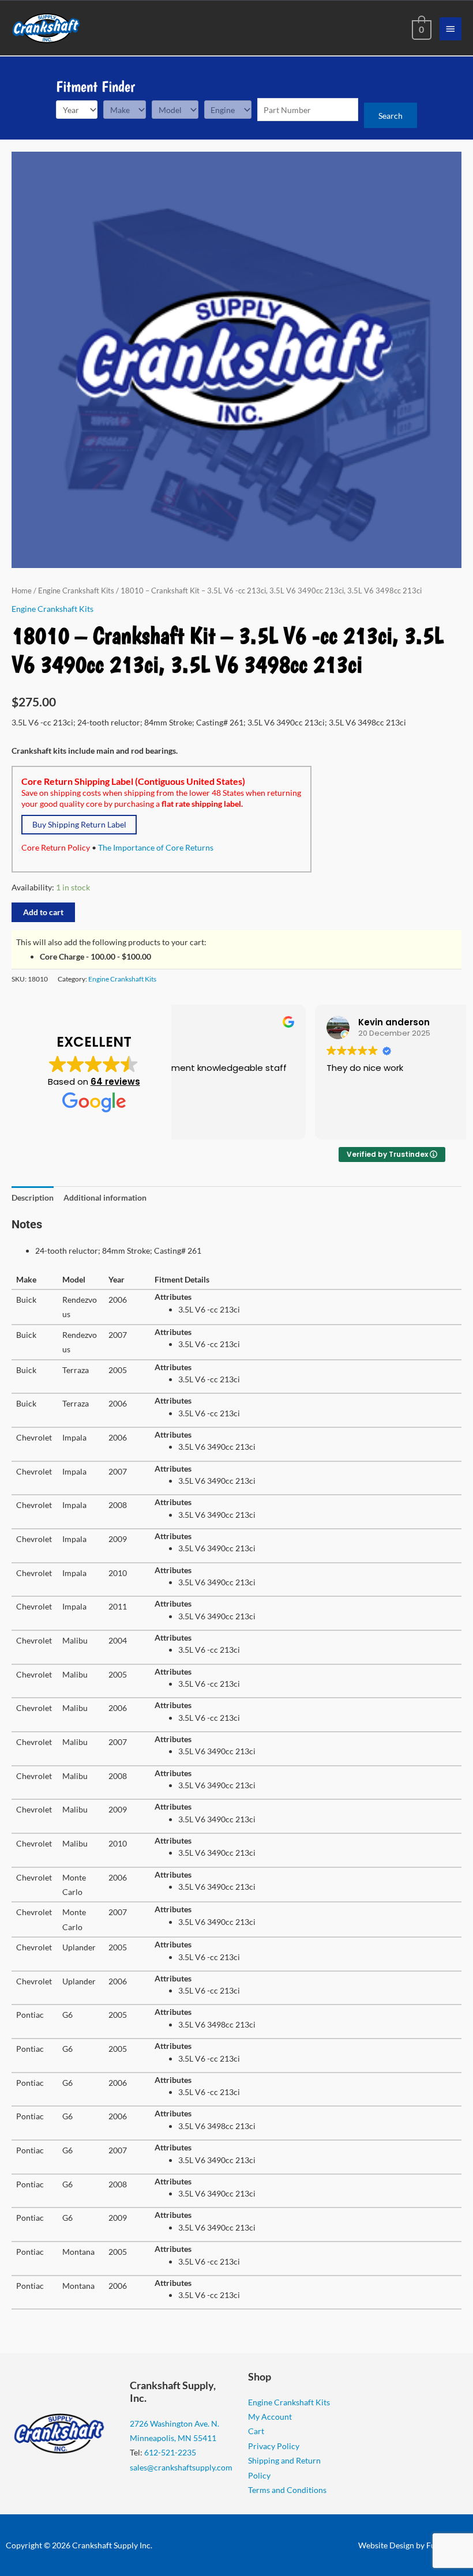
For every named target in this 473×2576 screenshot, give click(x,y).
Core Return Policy (56, 847)
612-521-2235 (170, 2452)
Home (22, 591)
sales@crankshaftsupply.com (181, 2467)
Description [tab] (33, 1197)
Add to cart (43, 912)
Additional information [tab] (105, 1197)
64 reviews (115, 1082)
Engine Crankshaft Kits (76, 591)
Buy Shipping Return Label (79, 824)
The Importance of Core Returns (156, 847)
